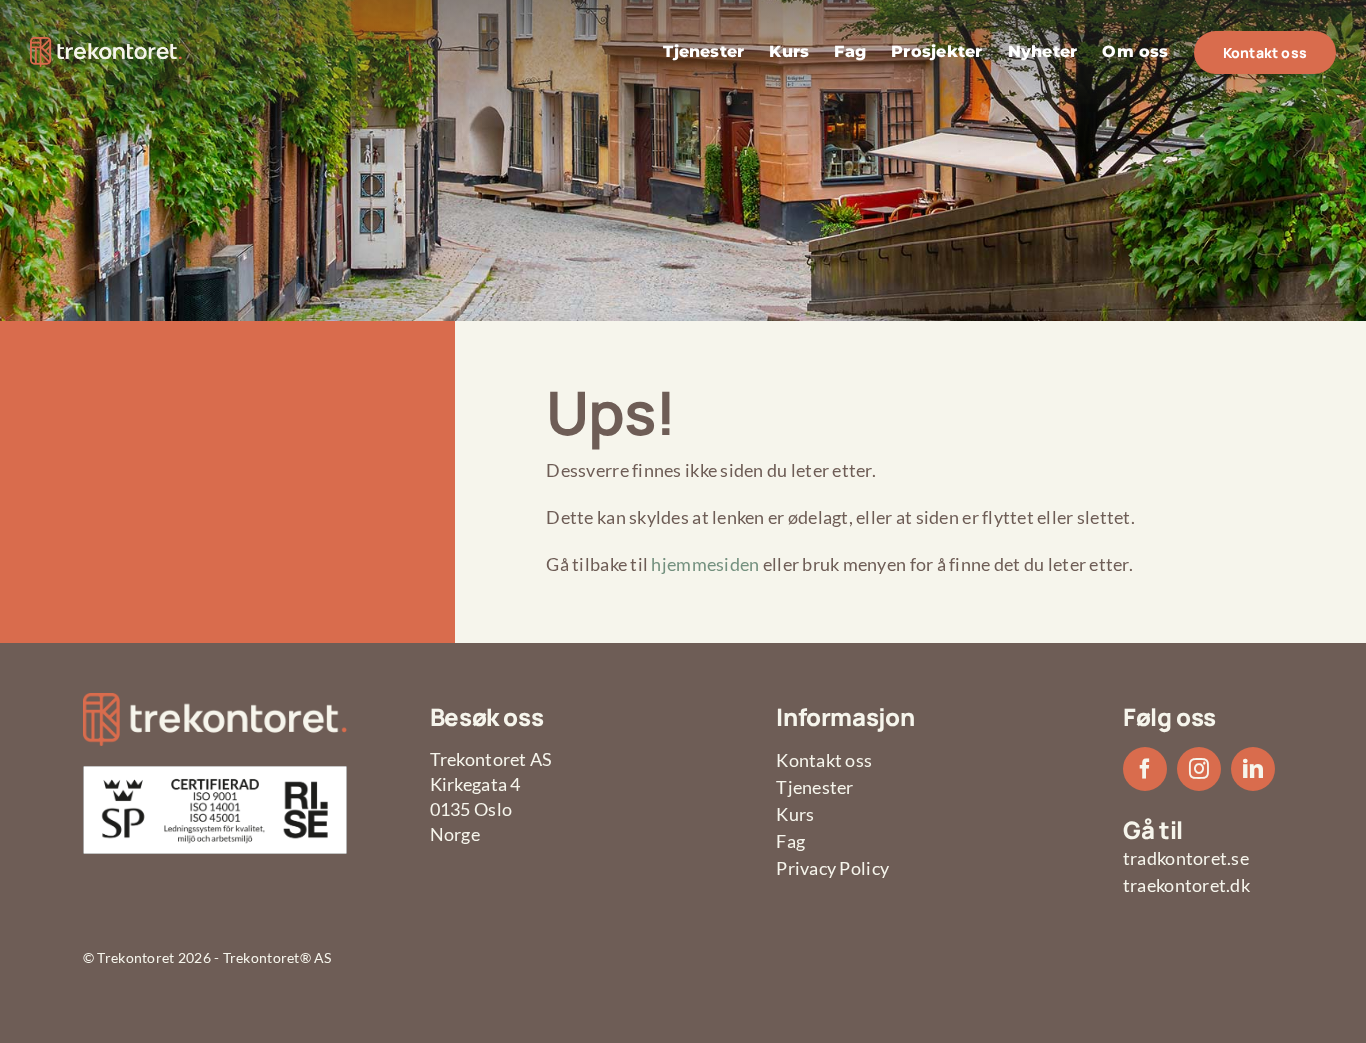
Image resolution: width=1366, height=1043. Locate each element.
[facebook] (1145, 769)
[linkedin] (1253, 769)
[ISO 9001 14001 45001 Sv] (215, 775)
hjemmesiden (705, 564)
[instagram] (1199, 769)
